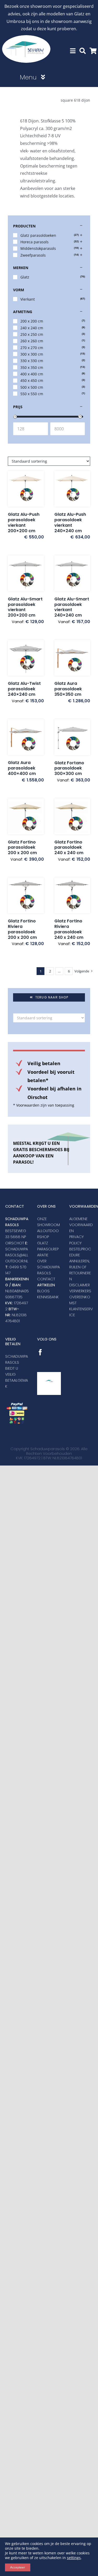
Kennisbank (48, 1297)
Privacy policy (76, 1240)
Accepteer (18, 2567)
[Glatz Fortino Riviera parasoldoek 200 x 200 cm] (26, 896)
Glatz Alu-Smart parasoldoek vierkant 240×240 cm (72, 607)
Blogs (43, 1291)
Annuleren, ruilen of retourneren (80, 1270)
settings (74, 2558)
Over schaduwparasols (48, 1267)
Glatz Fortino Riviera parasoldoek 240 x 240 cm (69, 929)
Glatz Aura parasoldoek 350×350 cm (68, 689)
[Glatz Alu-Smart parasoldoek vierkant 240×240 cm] (72, 573)
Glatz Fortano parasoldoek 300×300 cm (69, 768)
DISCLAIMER (80, 1285)
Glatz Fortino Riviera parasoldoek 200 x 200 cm (22, 929)
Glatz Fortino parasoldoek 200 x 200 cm (22, 848)
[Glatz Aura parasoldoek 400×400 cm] (26, 737)
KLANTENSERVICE (81, 1312)
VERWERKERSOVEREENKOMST (80, 1297)
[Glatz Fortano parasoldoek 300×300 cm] (72, 737)
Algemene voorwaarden (81, 1225)
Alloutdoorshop (48, 1234)
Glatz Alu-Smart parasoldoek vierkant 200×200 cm (25, 607)
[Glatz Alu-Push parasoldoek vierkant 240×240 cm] (72, 489)
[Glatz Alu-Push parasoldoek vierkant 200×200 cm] (26, 489)
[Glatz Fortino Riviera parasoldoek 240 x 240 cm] (72, 896)
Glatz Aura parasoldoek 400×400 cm (22, 768)
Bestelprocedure (80, 1252)
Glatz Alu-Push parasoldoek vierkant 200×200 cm (24, 522)
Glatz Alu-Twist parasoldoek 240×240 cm (24, 689)
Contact (46, 1279)
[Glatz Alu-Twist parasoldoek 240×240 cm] (26, 658)
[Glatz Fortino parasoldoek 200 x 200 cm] (26, 816)
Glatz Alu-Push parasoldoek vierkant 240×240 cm (70, 522)
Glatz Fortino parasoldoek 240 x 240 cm (69, 848)
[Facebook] (40, 1352)
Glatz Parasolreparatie (48, 1249)
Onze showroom (48, 1222)
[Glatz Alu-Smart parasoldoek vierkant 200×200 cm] (26, 573)
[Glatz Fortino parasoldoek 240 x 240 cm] (72, 816)
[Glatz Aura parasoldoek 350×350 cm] (72, 658)
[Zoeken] (83, 51)
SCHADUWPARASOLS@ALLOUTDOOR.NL (17, 1255)
